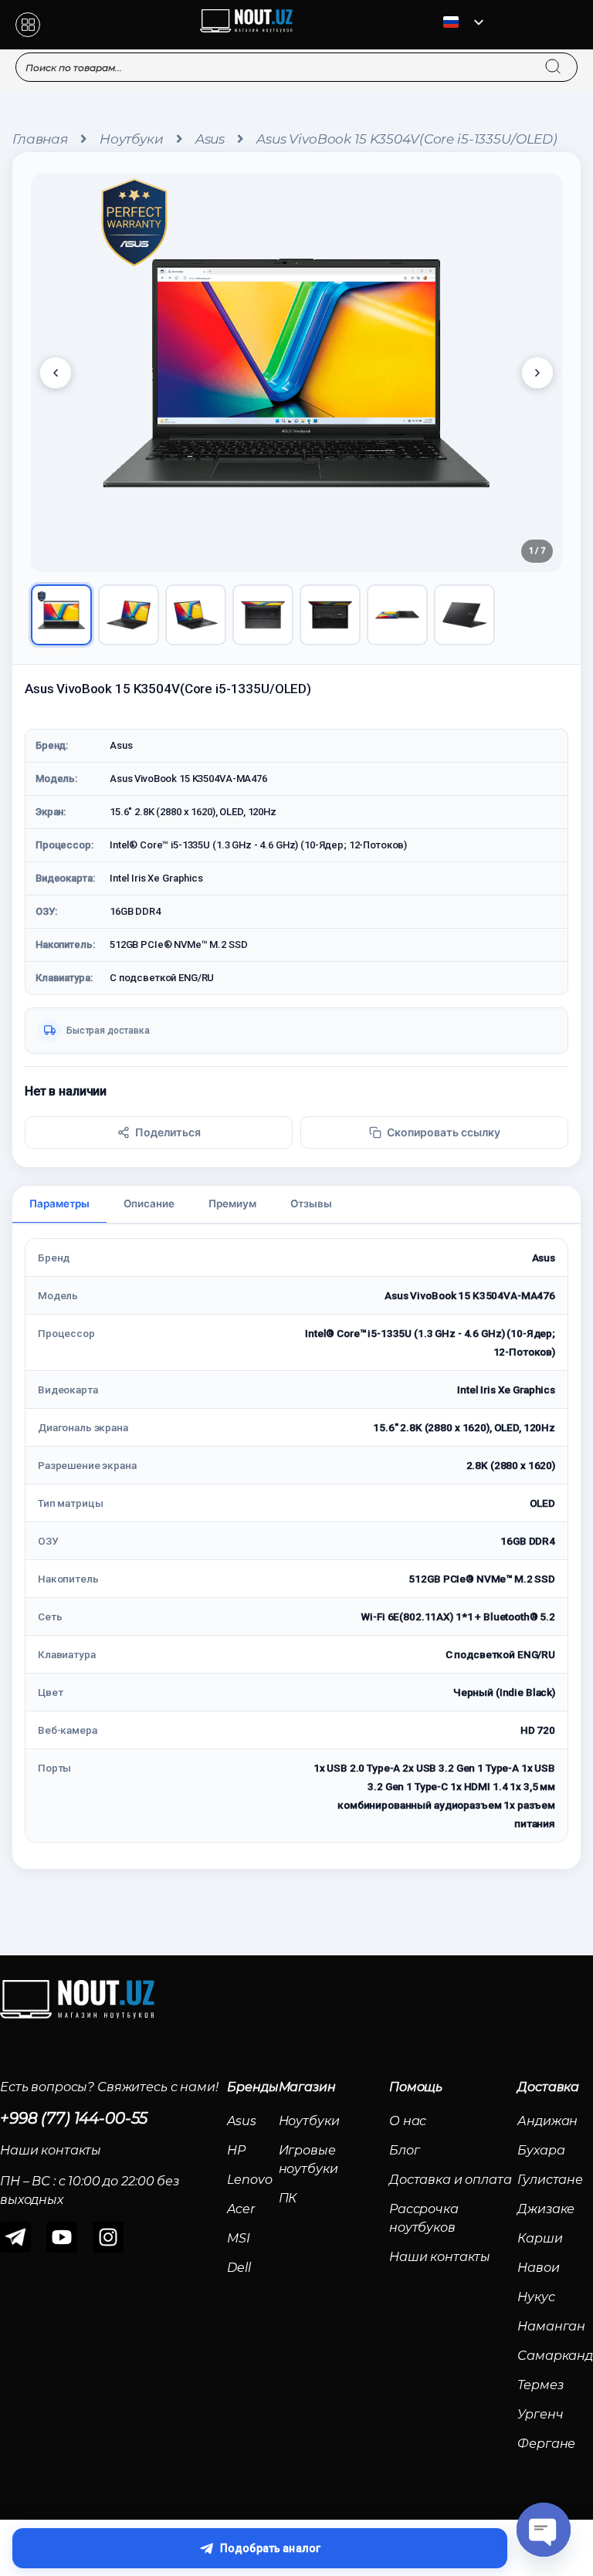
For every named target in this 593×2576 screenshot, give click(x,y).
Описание (149, 1203)
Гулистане (550, 2180)
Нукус (536, 2297)
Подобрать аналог (270, 2548)
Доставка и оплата (451, 2180)
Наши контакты (440, 2257)
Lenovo (249, 2180)
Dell (239, 2268)
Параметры (59, 1203)
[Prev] (56, 373)
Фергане (546, 2444)
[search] (568, 57)
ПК (288, 2198)
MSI (239, 2238)
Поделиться (168, 1132)
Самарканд (555, 2356)
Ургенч (540, 2414)
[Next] (537, 373)
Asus (210, 139)
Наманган (551, 2326)
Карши (540, 2238)
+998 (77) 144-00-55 (74, 2118)
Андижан (547, 2121)
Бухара (541, 2150)
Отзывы (311, 1203)
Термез (540, 2385)
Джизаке (546, 2209)
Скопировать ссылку (444, 1132)
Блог (404, 2150)
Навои (538, 2268)
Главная (40, 139)
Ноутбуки (132, 139)
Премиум (232, 1203)
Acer (241, 2209)
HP (236, 2150)
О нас (408, 2121)
